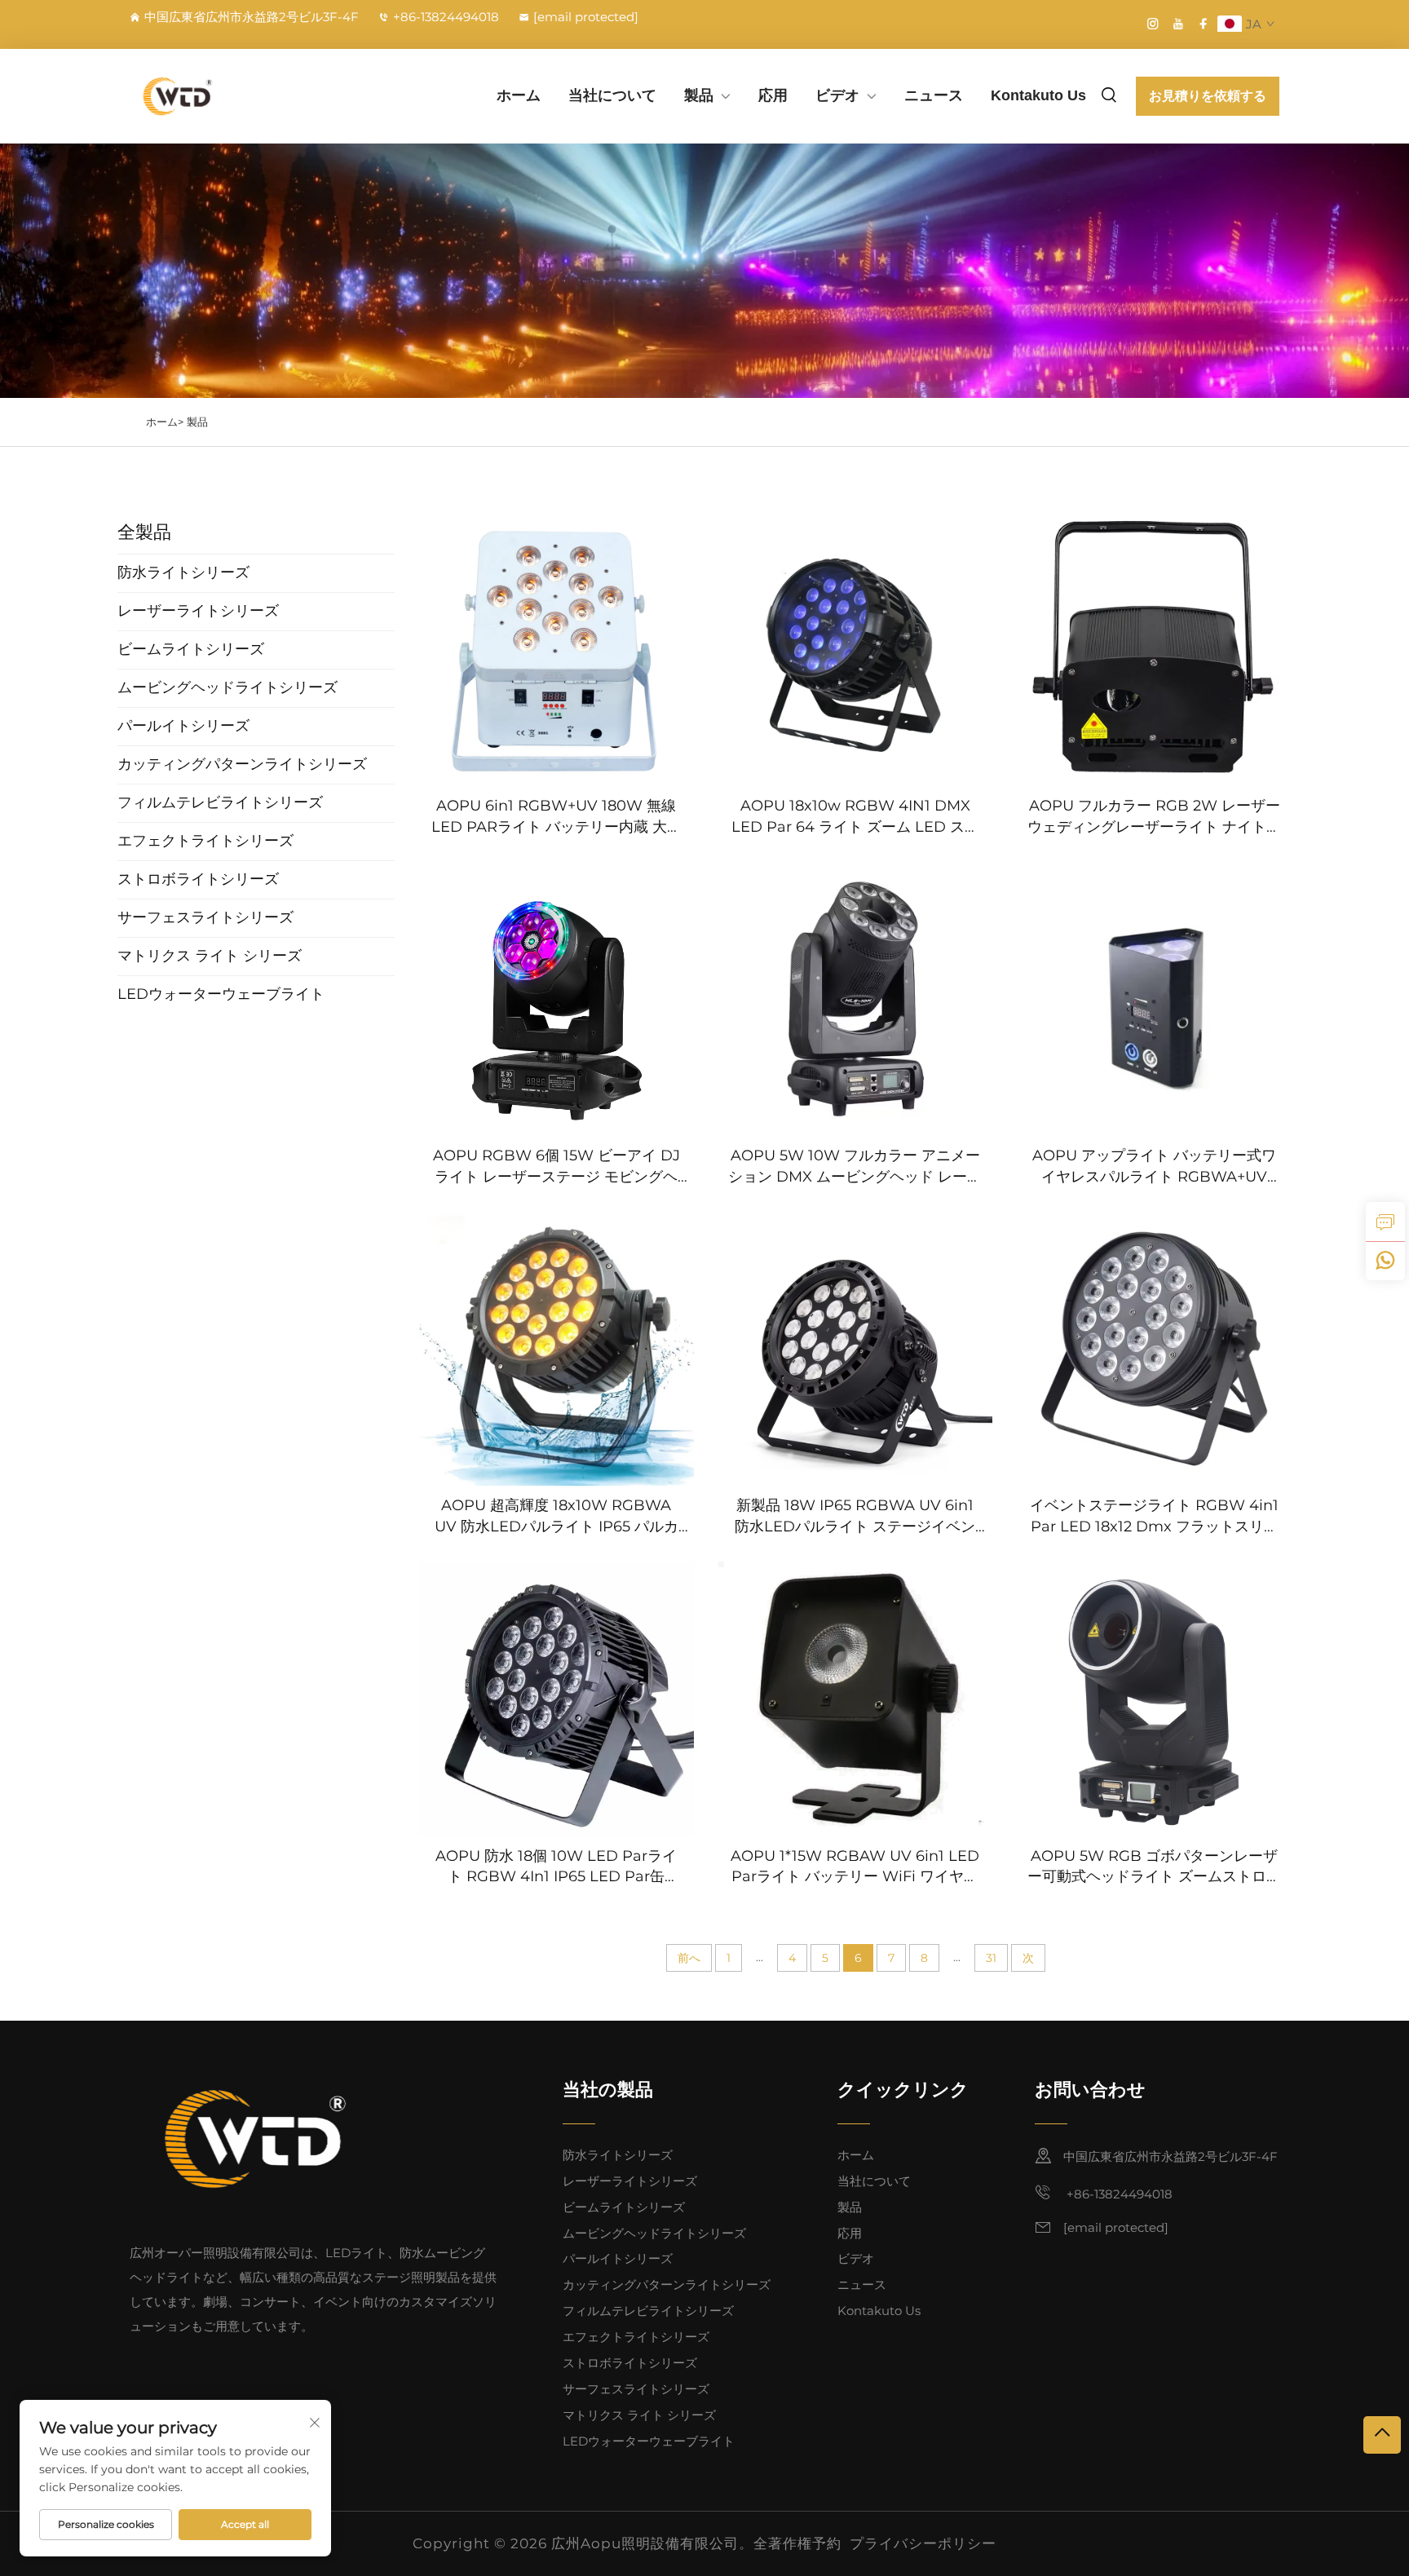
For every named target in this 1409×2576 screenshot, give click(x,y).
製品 (699, 95)
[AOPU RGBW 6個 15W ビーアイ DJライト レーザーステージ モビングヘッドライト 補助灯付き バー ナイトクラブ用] (557, 999)
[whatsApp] (1385, 1261)
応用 (773, 95)
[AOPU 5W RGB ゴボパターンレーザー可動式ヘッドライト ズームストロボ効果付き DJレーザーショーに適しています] (1154, 1699)
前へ (689, 1958)
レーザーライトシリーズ (630, 2181)
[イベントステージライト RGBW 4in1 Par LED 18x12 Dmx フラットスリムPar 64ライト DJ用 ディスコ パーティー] (1154, 1349)
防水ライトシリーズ (618, 2155)
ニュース (934, 95)
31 (991, 1958)
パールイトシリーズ (618, 2258)
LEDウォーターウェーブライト (649, 2441)
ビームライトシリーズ (624, 2207)
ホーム (519, 95)
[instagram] (1153, 24)
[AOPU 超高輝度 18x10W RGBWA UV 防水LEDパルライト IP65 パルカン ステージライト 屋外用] (557, 1349)
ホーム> (165, 422)
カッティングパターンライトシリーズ (667, 2284)
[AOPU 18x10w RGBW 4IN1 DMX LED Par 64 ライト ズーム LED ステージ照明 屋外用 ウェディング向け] (856, 650)
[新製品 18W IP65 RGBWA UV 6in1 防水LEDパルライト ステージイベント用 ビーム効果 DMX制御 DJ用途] (856, 1349)
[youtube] (1178, 24)
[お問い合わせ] (1385, 1222)
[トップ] (1382, 2435)
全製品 (144, 532)
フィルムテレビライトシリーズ (648, 2311)
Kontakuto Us (1038, 95)
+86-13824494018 (446, 17)
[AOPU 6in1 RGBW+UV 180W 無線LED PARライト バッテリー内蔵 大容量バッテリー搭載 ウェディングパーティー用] (557, 650)
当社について (612, 95)
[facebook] (1204, 24)
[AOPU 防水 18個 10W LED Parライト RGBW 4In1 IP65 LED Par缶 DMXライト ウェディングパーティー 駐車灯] (557, 1699)
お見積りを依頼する (1208, 96)
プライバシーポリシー (923, 2543)
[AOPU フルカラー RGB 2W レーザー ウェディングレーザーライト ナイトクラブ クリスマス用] (1154, 650)
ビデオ (837, 95)
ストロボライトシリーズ (630, 2363)
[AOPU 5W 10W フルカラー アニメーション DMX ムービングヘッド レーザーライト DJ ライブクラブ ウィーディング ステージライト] (856, 999)
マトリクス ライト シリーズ (639, 2415)
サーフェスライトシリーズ (636, 2389)
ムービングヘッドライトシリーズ (654, 2233)
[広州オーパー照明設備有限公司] (215, 96)
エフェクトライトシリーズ (636, 2337)
